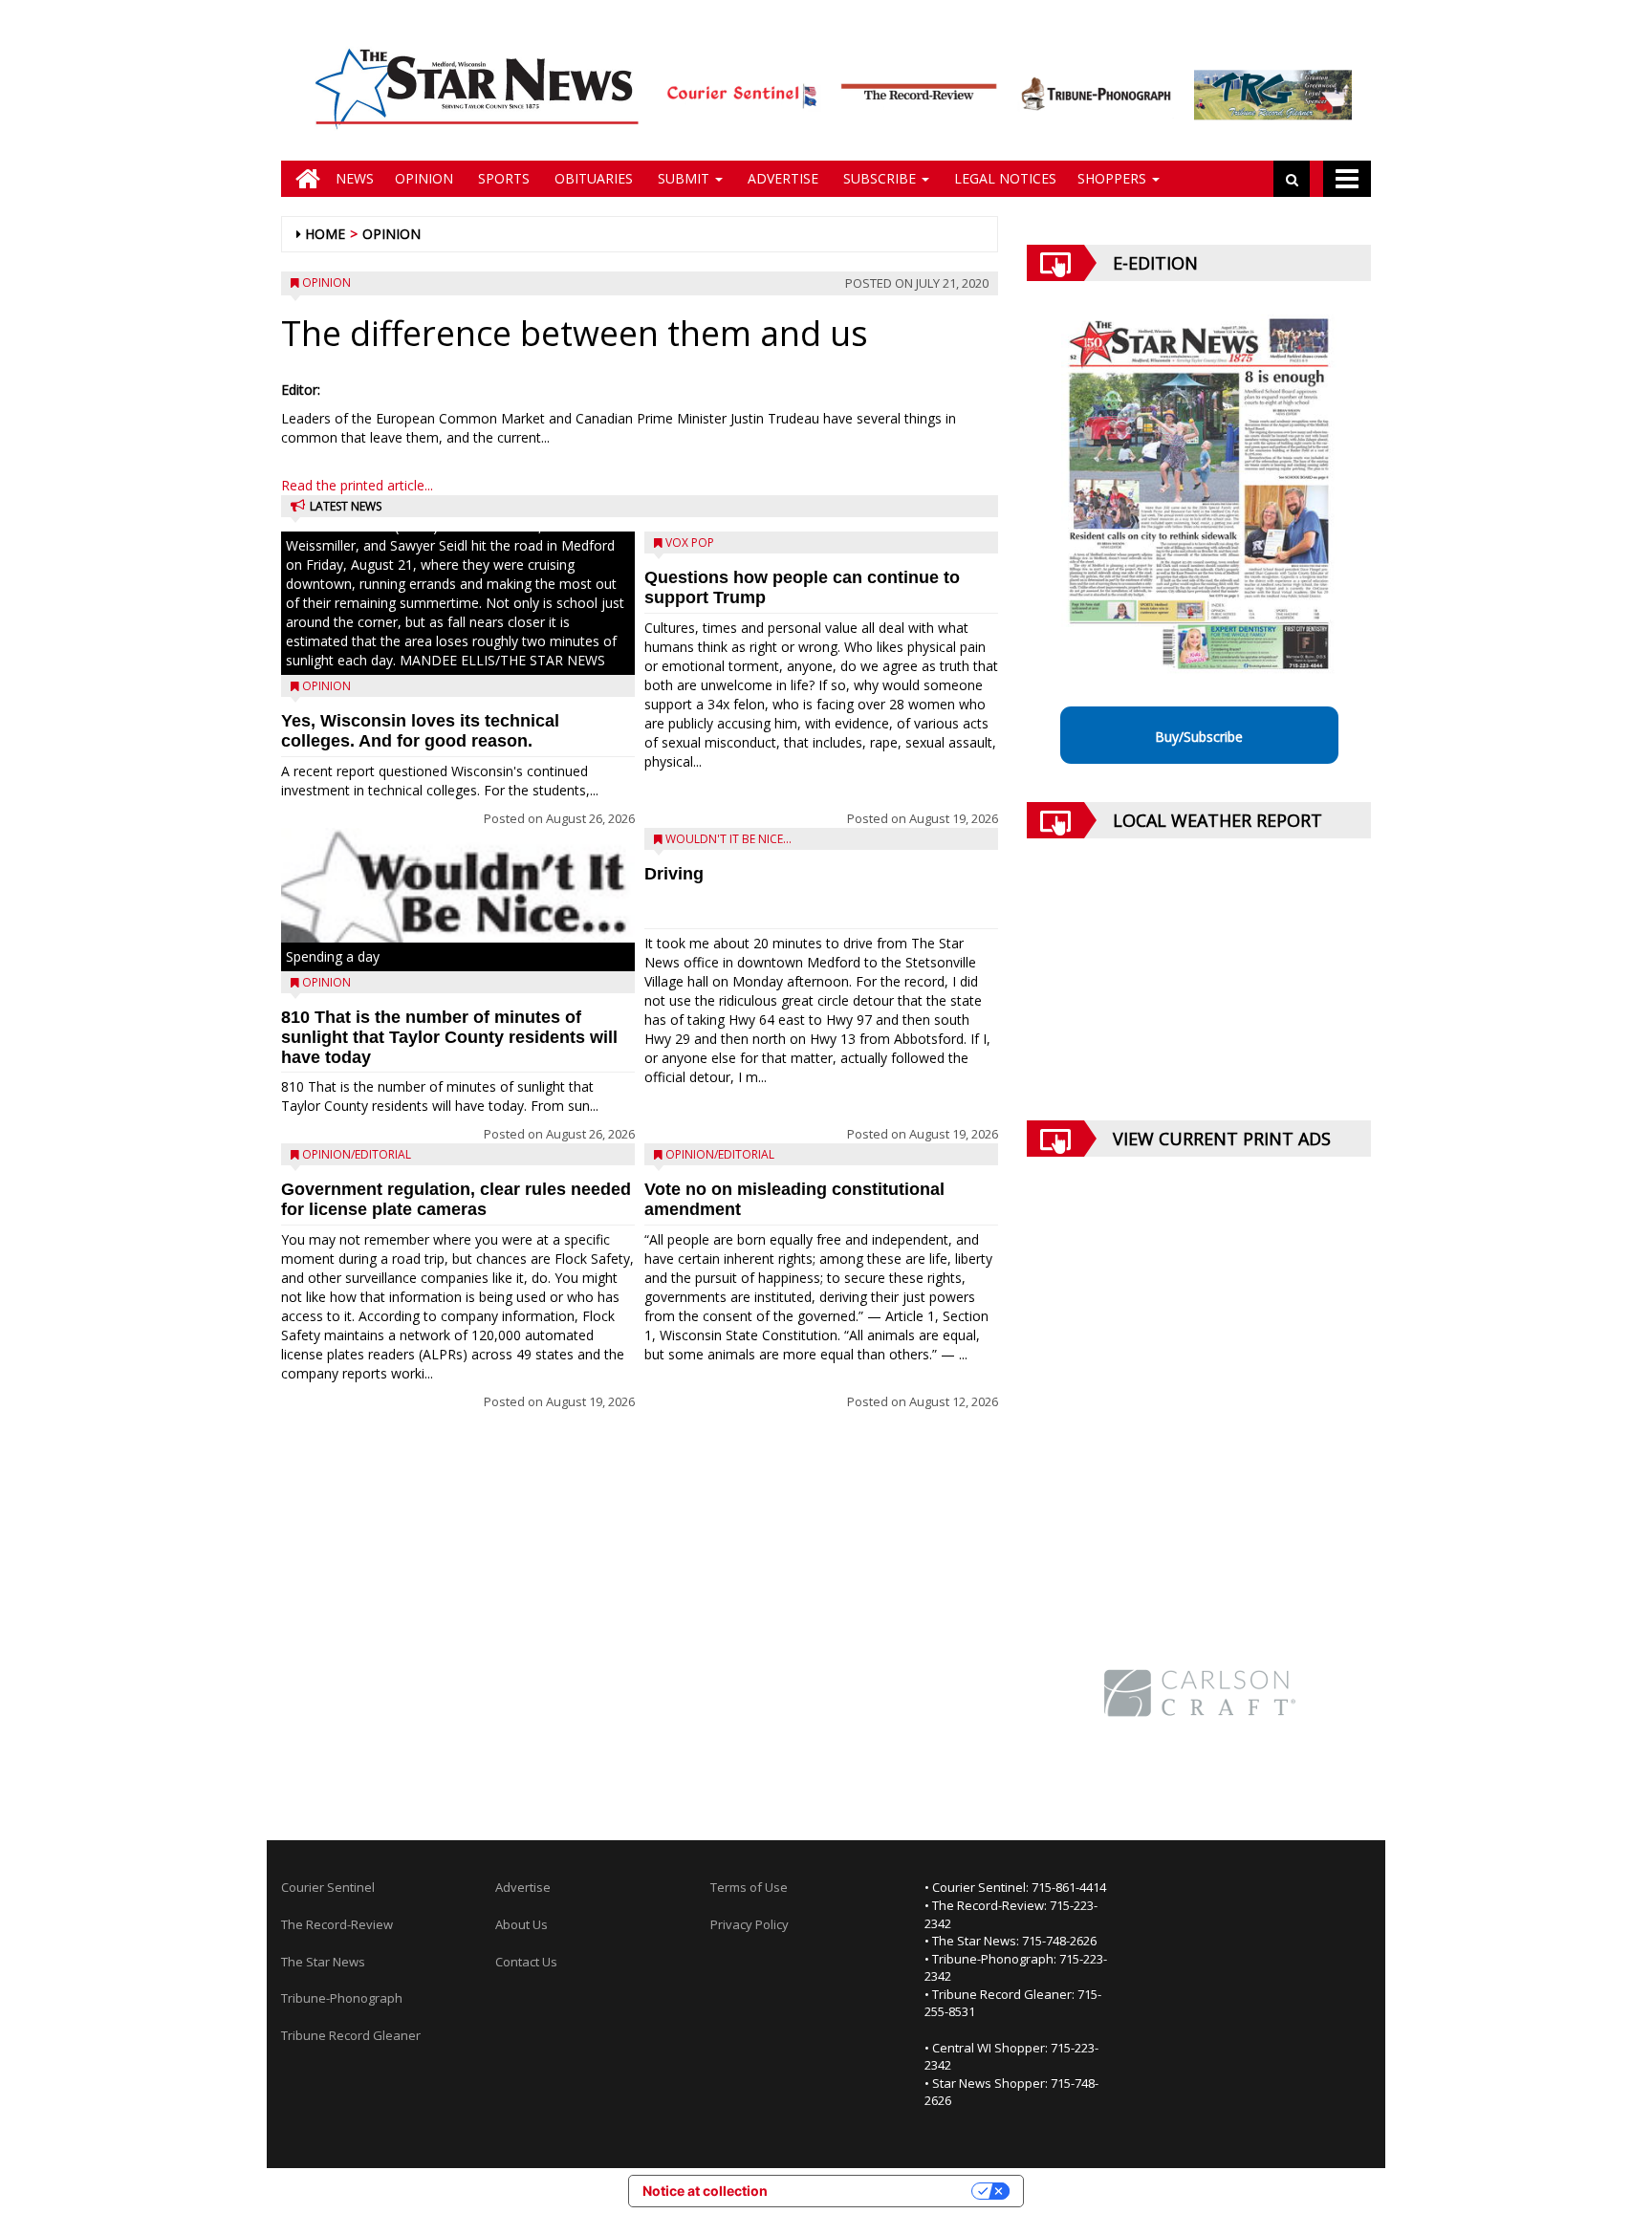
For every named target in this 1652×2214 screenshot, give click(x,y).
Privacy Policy (750, 1924)
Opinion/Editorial (357, 1154)
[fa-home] (303, 179)
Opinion (424, 178)
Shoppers (1114, 178)
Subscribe (880, 178)
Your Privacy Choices (878, 2191)
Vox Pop (690, 543)
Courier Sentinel (328, 1887)
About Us (522, 1924)
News (355, 178)
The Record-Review (337, 1924)
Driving (674, 874)
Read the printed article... (357, 485)
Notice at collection (705, 2191)
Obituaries (592, 178)
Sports (502, 178)
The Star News (323, 1962)
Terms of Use (749, 1887)
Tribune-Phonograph (342, 1998)
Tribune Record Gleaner (351, 2035)
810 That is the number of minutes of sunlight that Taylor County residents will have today (449, 1037)
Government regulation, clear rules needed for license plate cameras (456, 1199)
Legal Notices (1003, 178)
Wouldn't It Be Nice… (728, 839)
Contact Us (526, 1962)
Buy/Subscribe (1199, 737)
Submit (684, 178)
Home (325, 234)
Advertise (781, 178)
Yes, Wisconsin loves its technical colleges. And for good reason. (420, 731)
